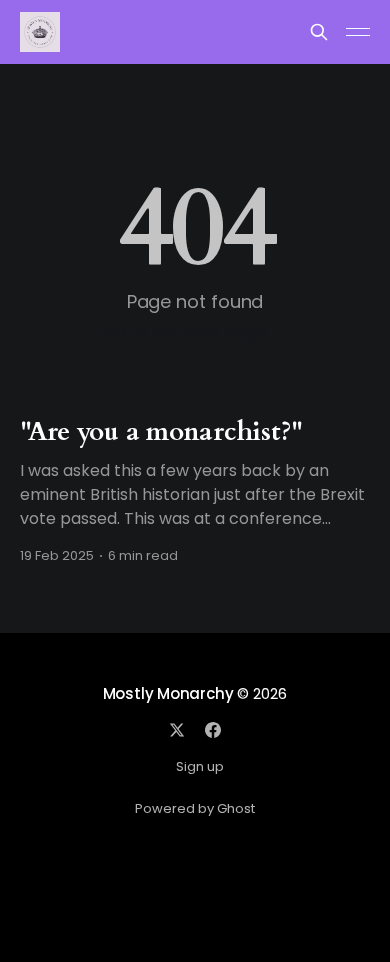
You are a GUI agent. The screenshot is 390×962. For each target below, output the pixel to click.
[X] (177, 730)
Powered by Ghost (195, 808)
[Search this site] (319, 32)
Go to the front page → (195, 331)
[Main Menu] (358, 32)
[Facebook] (213, 730)
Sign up (200, 766)
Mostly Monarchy (168, 693)
